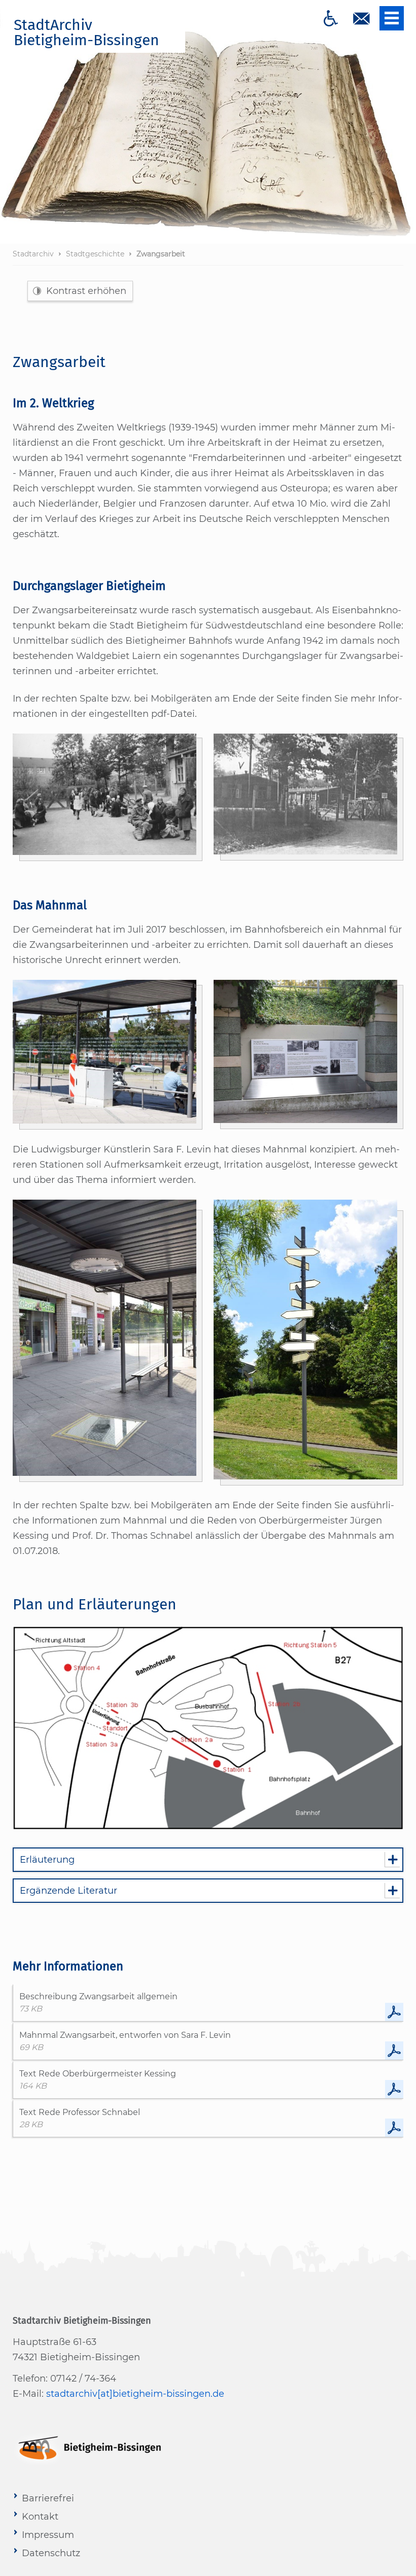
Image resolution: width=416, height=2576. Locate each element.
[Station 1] (105, 1338)
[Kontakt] (361, 18)
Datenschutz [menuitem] (51, 2553)
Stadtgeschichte (95, 254)
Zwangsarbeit (161, 254)
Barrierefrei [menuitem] (48, 2498)
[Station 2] (105, 1052)
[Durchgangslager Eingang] (306, 794)
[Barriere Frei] (331, 18)
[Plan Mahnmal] (208, 1727)
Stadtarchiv (33, 254)
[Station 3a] (306, 1052)
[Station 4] (306, 1340)
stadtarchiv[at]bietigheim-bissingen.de (135, 2394)
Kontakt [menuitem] (40, 2517)
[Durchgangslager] (105, 794)
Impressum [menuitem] (48, 2535)
